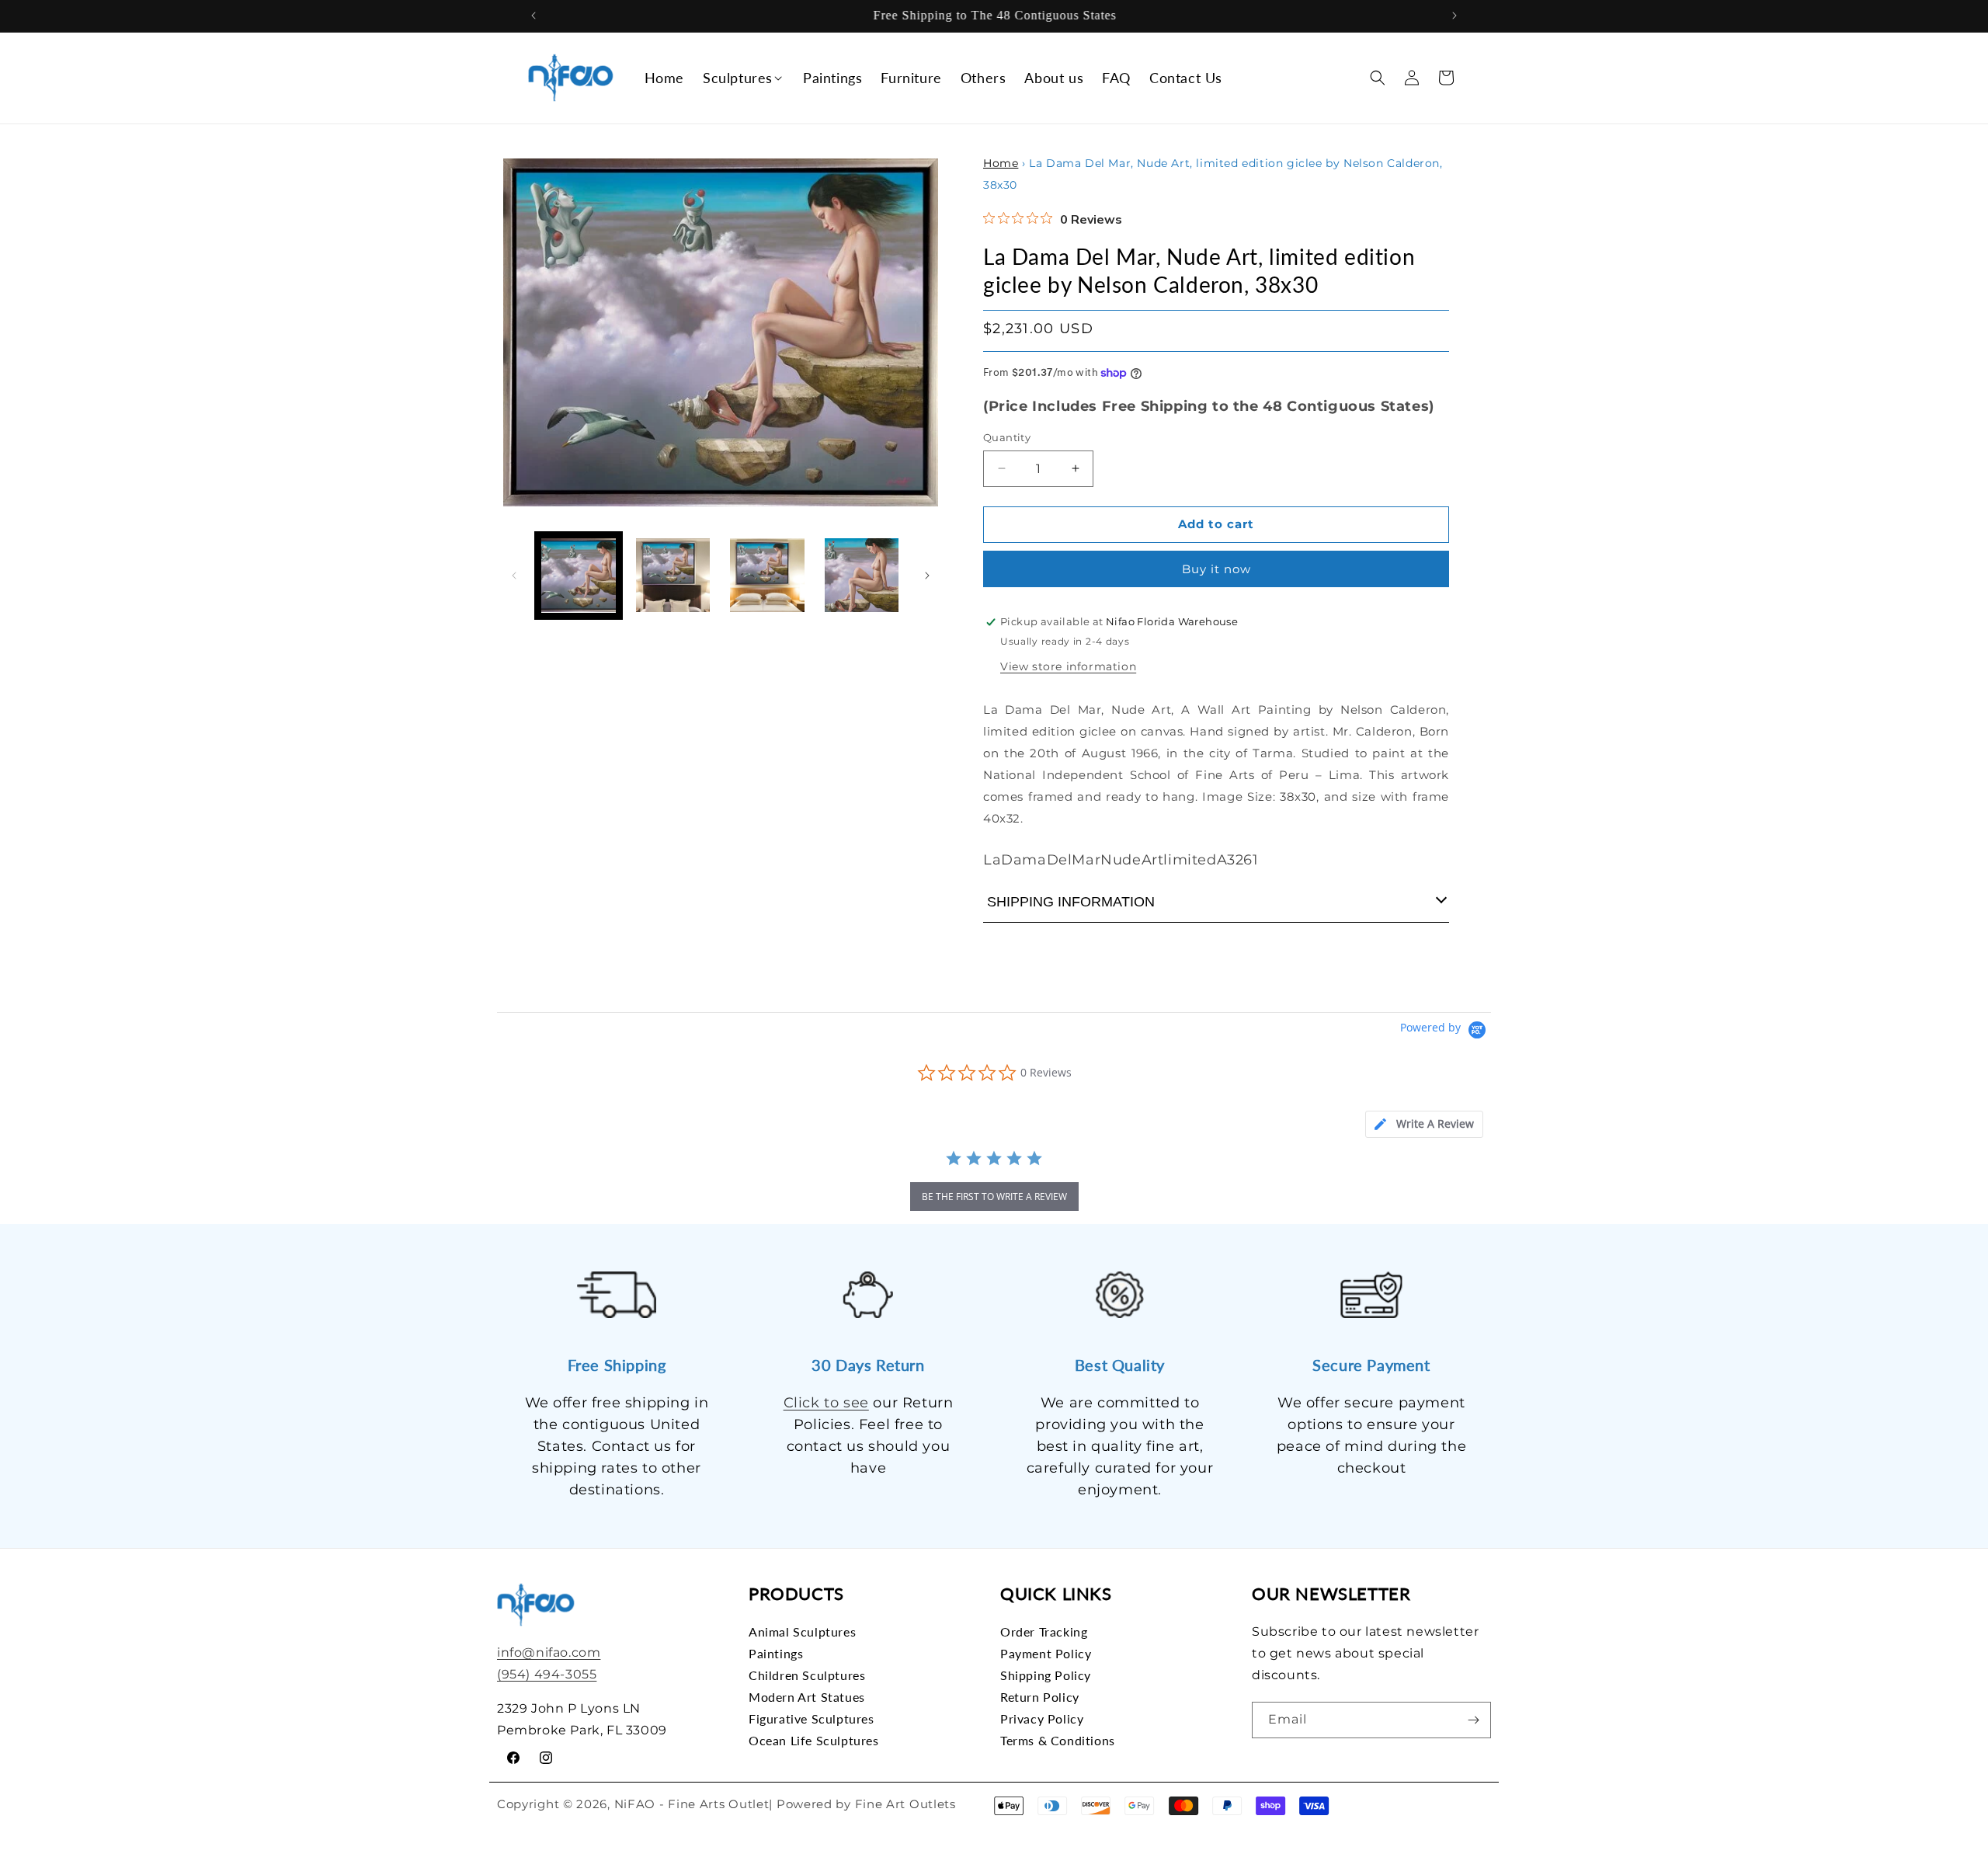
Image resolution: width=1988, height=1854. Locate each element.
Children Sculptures (807, 1675)
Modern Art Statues (807, 1697)
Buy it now (1216, 569)
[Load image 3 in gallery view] (767, 576)
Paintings (776, 1653)
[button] (744, 78)
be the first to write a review (994, 1197)
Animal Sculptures (802, 1632)
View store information (1068, 666)
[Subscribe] (1473, 1720)
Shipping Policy (1046, 1675)
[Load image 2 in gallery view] (673, 576)
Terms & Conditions (1058, 1740)
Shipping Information (1071, 902)
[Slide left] (514, 576)
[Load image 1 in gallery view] (579, 576)
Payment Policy (1046, 1653)
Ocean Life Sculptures (814, 1740)
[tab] (1424, 1124)
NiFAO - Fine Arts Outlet (692, 1804)
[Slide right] (927, 576)
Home (1001, 163)
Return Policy (1040, 1697)
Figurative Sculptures (812, 1718)
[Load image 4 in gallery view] (862, 576)
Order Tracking (1044, 1632)
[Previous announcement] (533, 16)
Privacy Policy (1042, 1718)
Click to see (826, 1403)
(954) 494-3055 (547, 1674)
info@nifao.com (549, 1652)
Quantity (1007, 437)
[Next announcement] (1455, 16)
